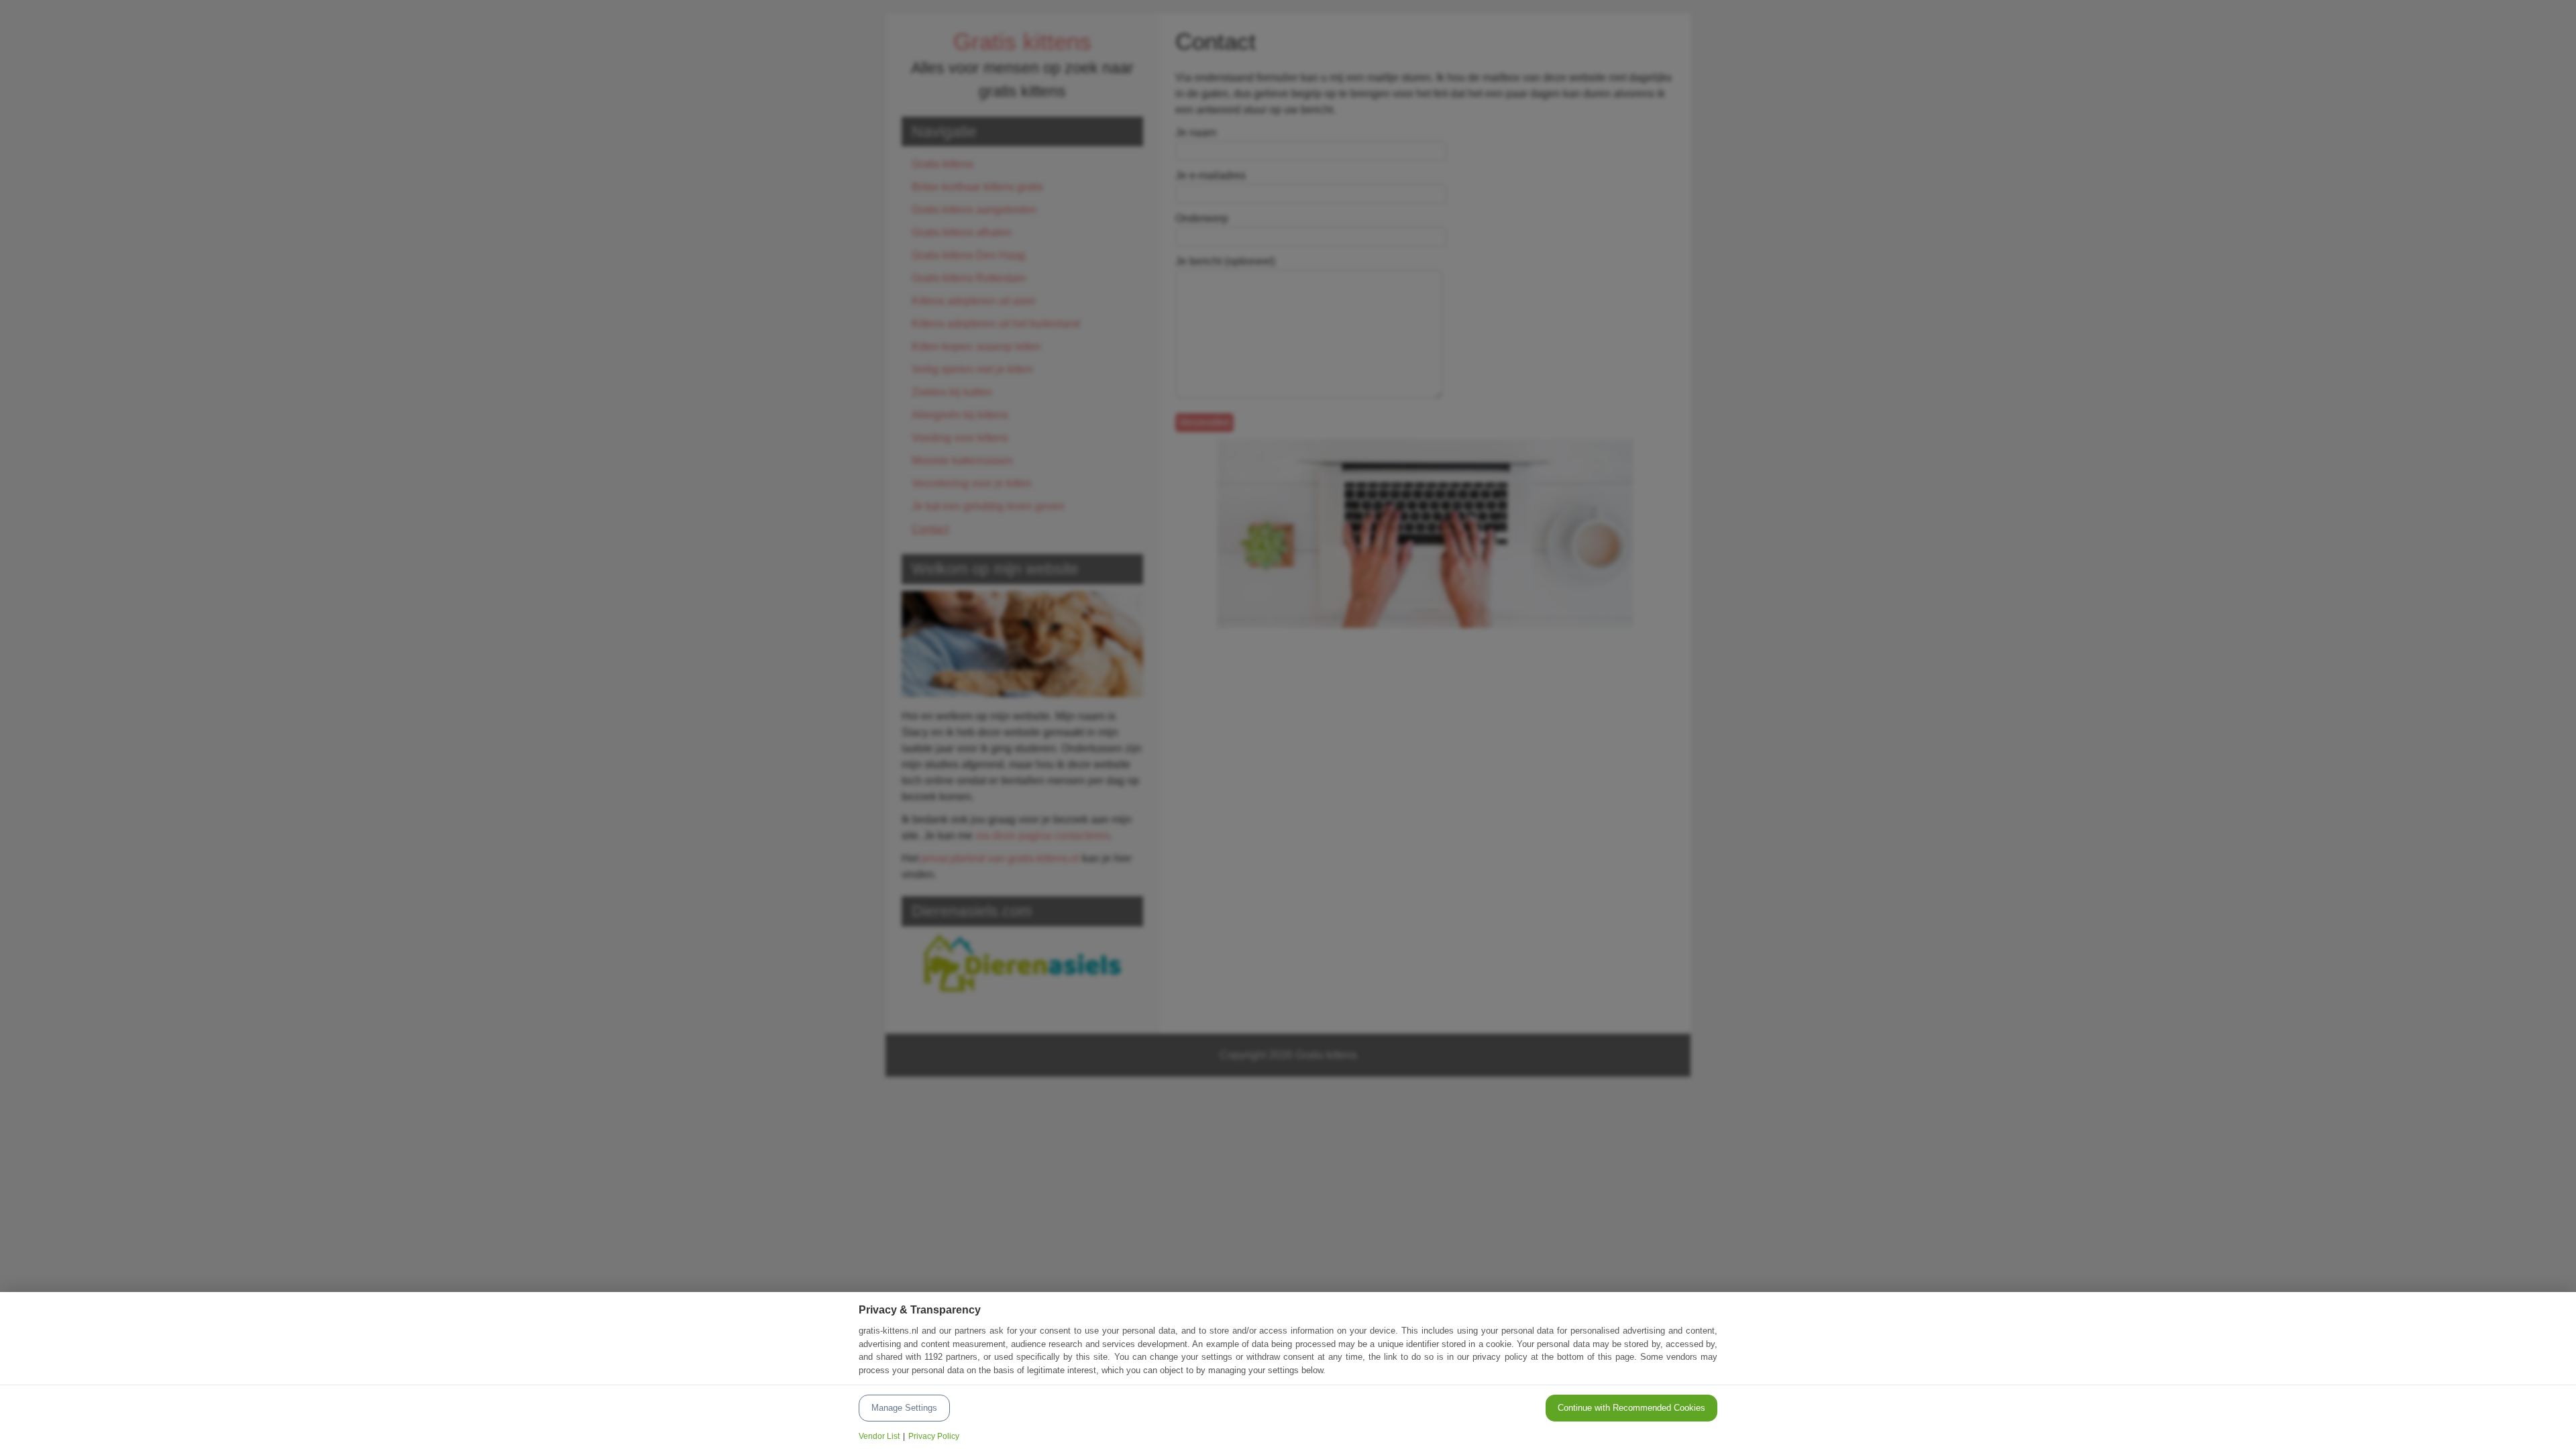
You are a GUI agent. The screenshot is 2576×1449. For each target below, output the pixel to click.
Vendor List (879, 1436)
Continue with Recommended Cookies (1631, 1408)
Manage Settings (904, 1408)
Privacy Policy (934, 1436)
